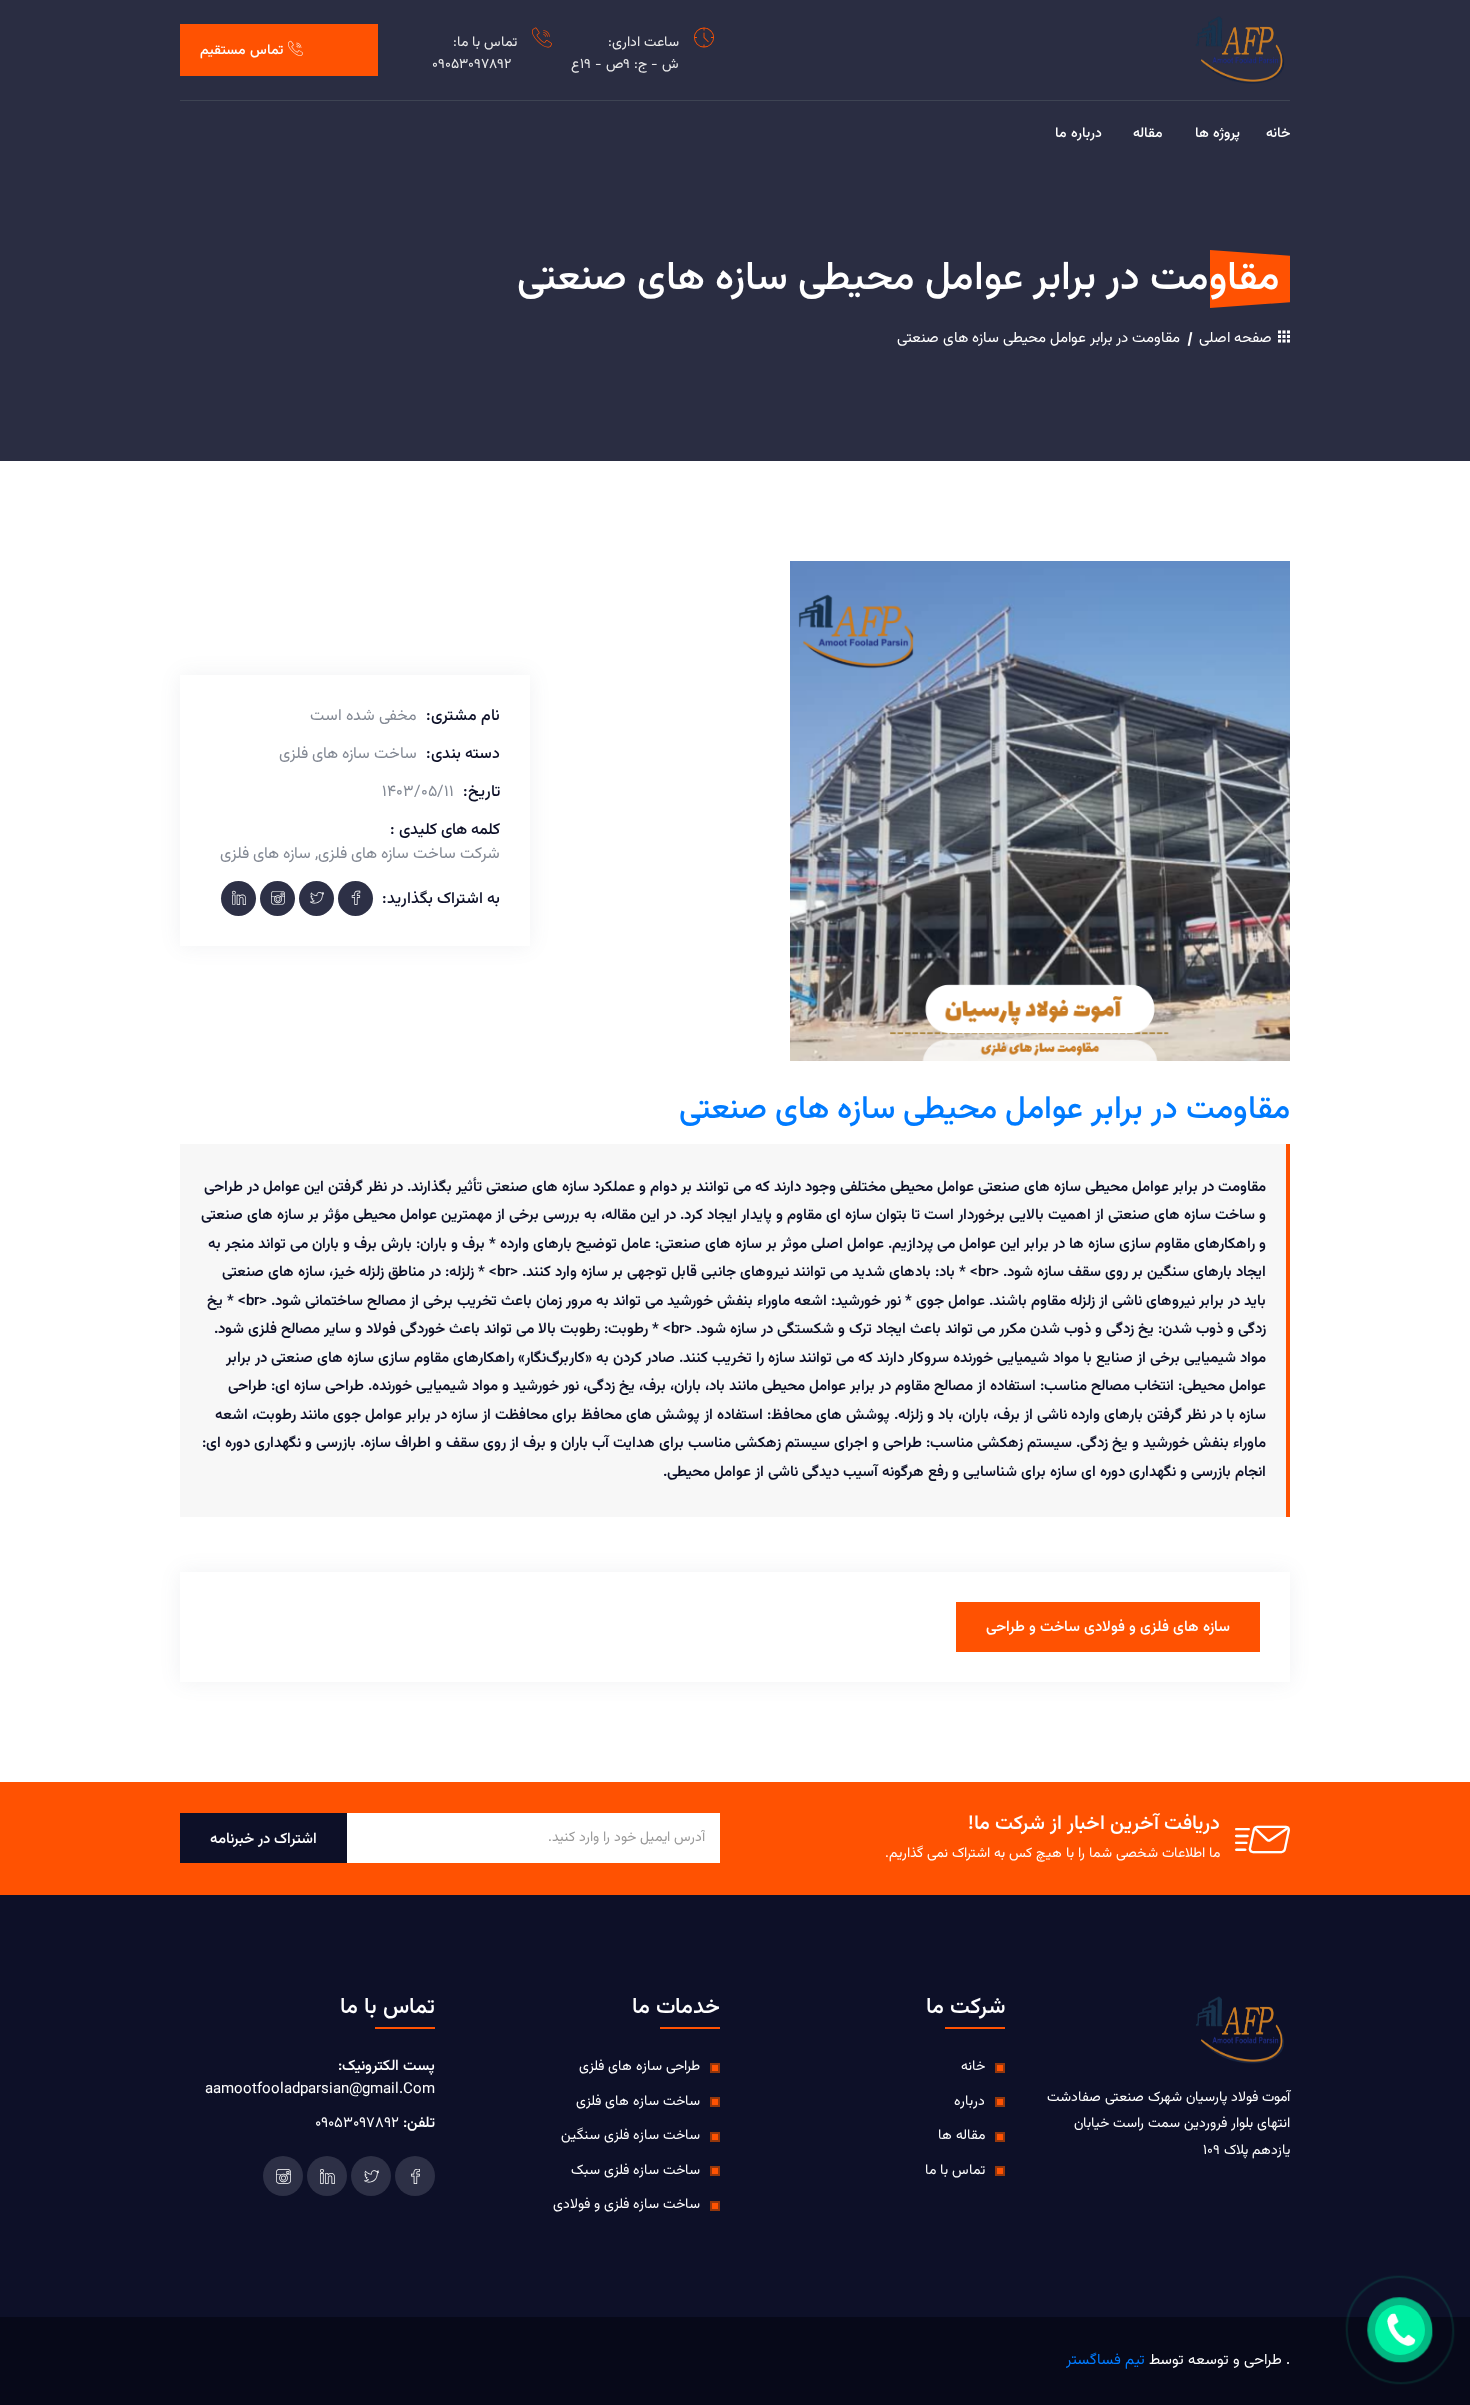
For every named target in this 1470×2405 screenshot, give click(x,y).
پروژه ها (1217, 134)
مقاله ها (961, 2136)
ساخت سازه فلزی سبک (635, 2171)
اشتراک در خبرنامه (263, 1839)
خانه (1278, 134)
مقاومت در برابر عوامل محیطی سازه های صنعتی (1038, 339)
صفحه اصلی (1237, 339)
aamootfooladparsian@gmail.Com (320, 2089)
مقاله (1148, 134)
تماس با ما (955, 2171)
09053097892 (471, 65)
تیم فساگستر (1105, 2360)
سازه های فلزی (265, 855)
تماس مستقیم (241, 51)
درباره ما (1078, 134)
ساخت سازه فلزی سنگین (630, 2136)
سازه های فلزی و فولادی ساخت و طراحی (1108, 1627)
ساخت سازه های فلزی (638, 2102)
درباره (969, 2102)
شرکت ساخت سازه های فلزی (409, 855)
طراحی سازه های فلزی (639, 2067)
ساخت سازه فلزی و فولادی (626, 2205)
